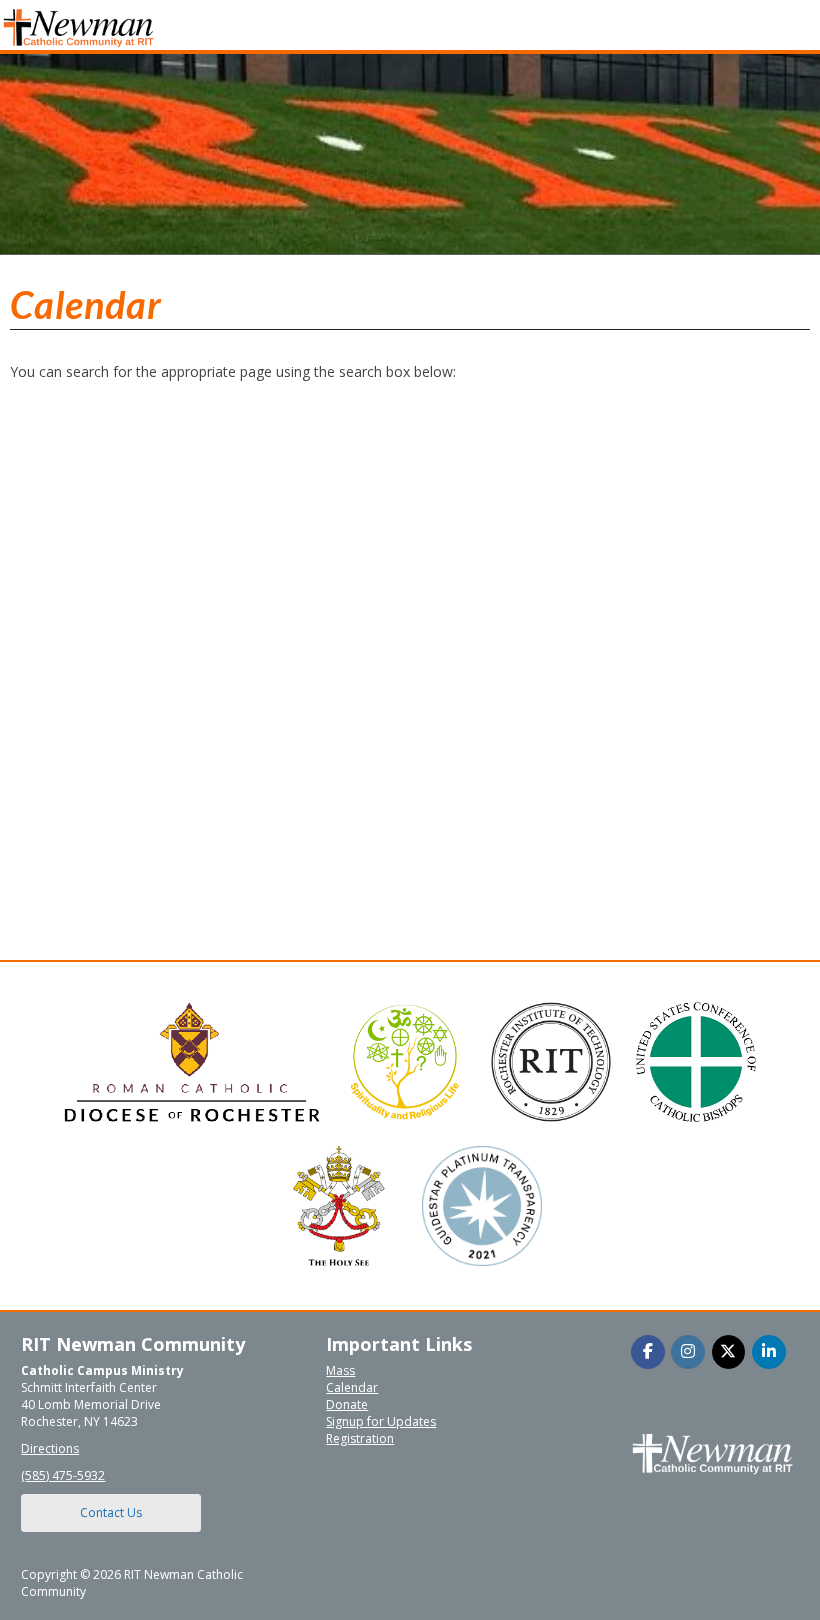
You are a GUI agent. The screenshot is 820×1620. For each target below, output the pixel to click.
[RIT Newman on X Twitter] (729, 1352)
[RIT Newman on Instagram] (688, 1352)
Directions (50, 1448)
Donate (347, 1404)
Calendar (352, 1387)
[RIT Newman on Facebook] (648, 1352)
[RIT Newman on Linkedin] (769, 1352)
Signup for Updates (381, 1421)
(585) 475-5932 (63, 1475)
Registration (360, 1438)
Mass (340, 1370)
